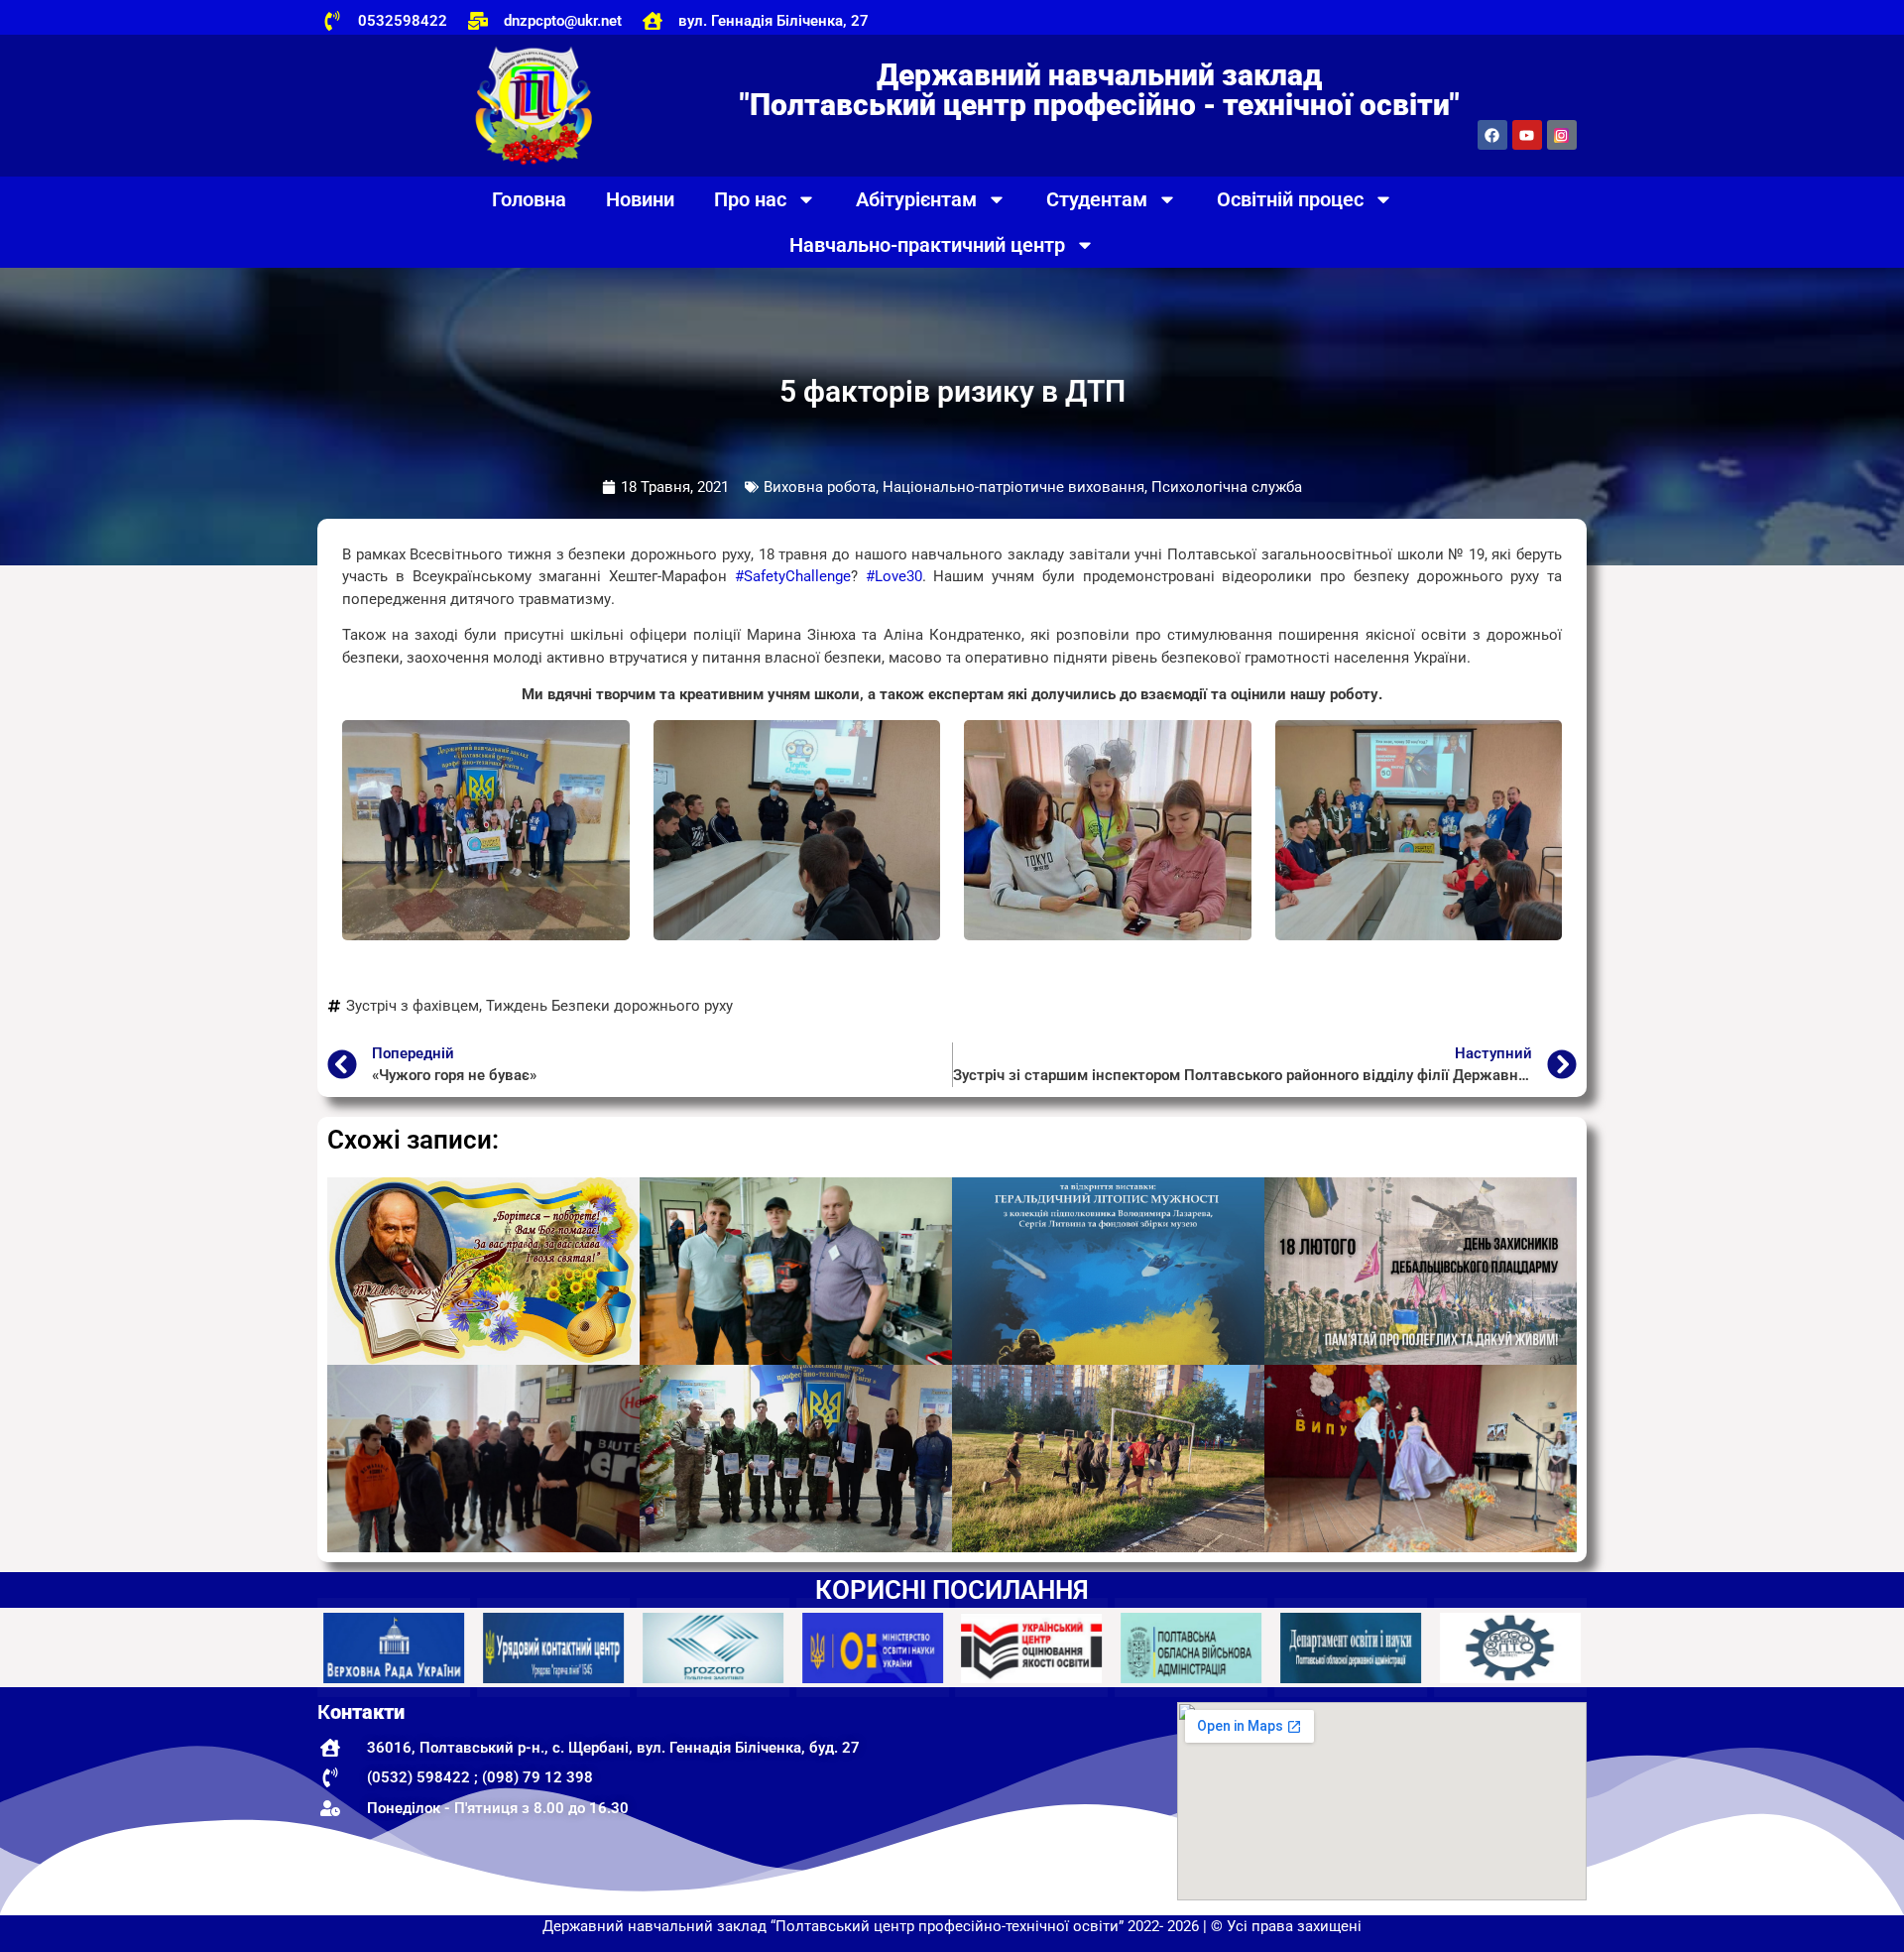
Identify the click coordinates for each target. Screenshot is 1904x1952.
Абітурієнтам (916, 199)
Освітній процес (1290, 199)
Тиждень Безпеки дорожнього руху (609, 1006)
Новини (640, 199)
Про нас (750, 199)
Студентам (1097, 199)
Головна (529, 199)
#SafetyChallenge (793, 576)
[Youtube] (1527, 135)
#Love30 (894, 576)
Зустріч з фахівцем (413, 1006)
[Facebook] (1492, 135)
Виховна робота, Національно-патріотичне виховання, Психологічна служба (1033, 487)
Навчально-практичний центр (927, 245)
